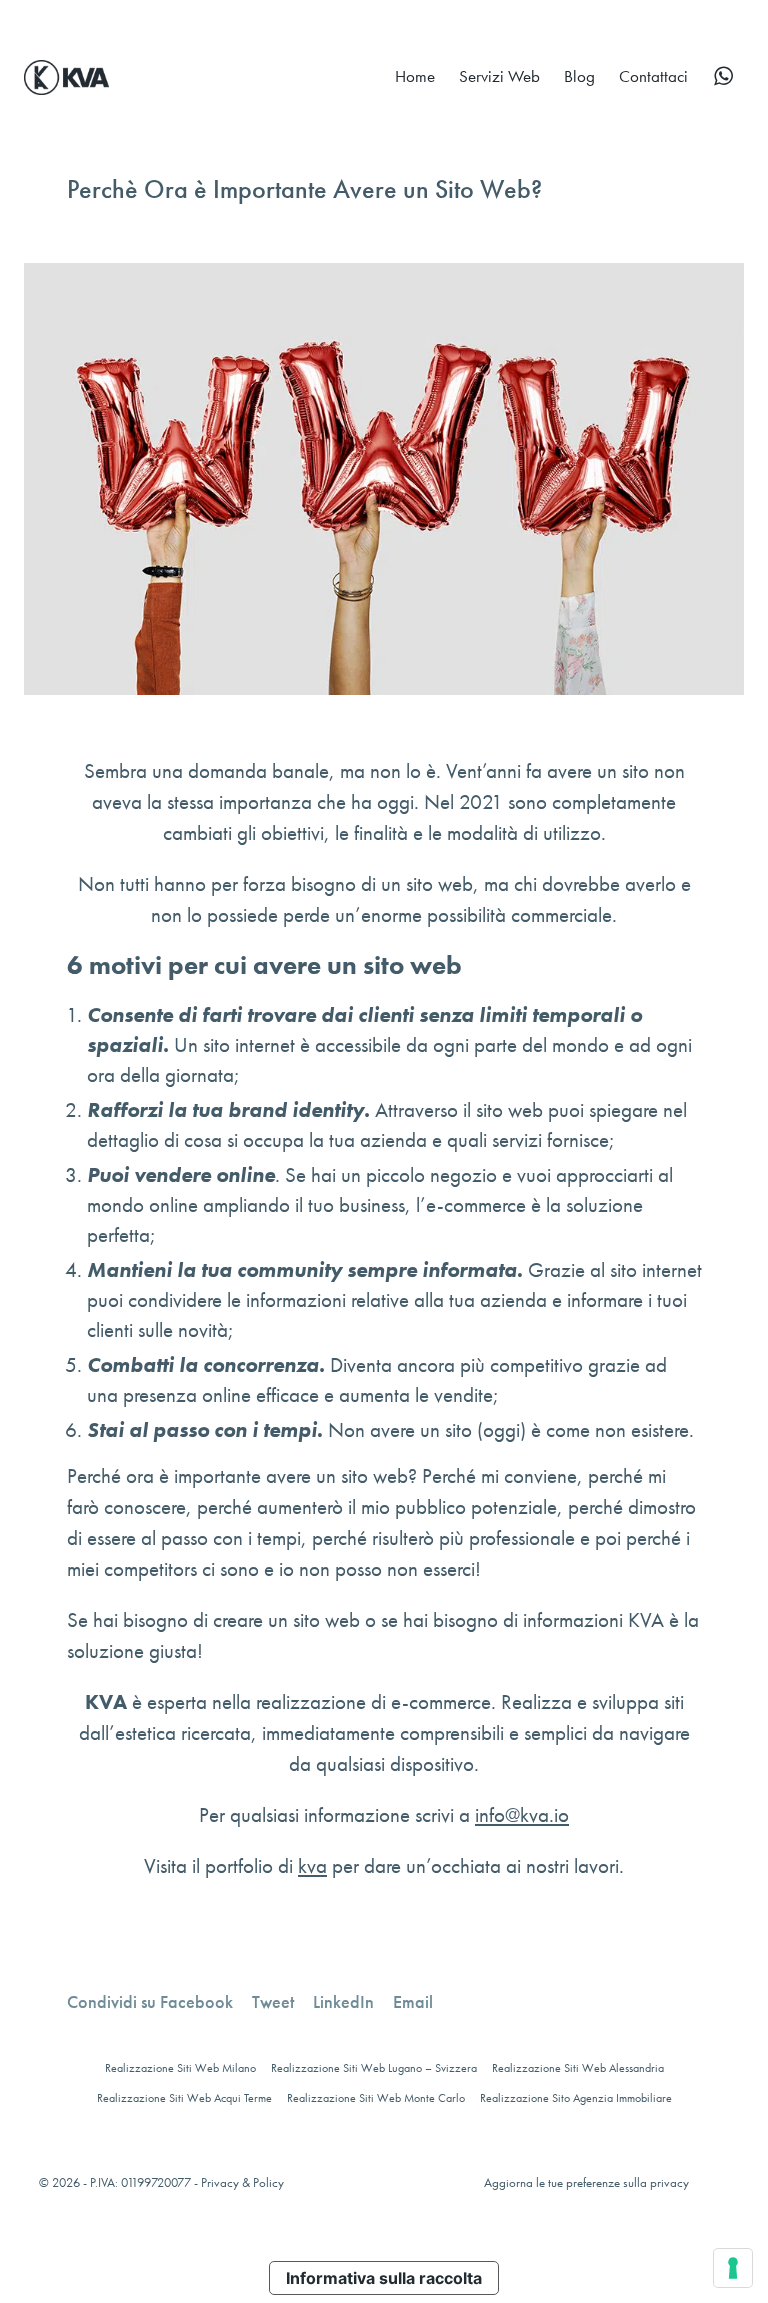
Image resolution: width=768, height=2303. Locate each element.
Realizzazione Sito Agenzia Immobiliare (576, 2098)
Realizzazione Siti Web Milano (180, 2068)
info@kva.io (522, 1814)
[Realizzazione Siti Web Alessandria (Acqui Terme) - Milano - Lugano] (66, 75)
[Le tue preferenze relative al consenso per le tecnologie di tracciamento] (733, 2268)
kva (312, 1865)
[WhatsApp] (723, 76)
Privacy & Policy (242, 2182)
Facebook (150, 2001)
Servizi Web (499, 76)
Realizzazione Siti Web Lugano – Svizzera (374, 2068)
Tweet (273, 2001)
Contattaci (653, 76)
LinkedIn (343, 2001)
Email (413, 2001)
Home (415, 76)
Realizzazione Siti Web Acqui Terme (184, 2098)
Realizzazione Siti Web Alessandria (578, 2068)
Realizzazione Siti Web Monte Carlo (376, 2098)
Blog (579, 76)
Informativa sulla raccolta (384, 2278)
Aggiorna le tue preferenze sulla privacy (586, 2182)
